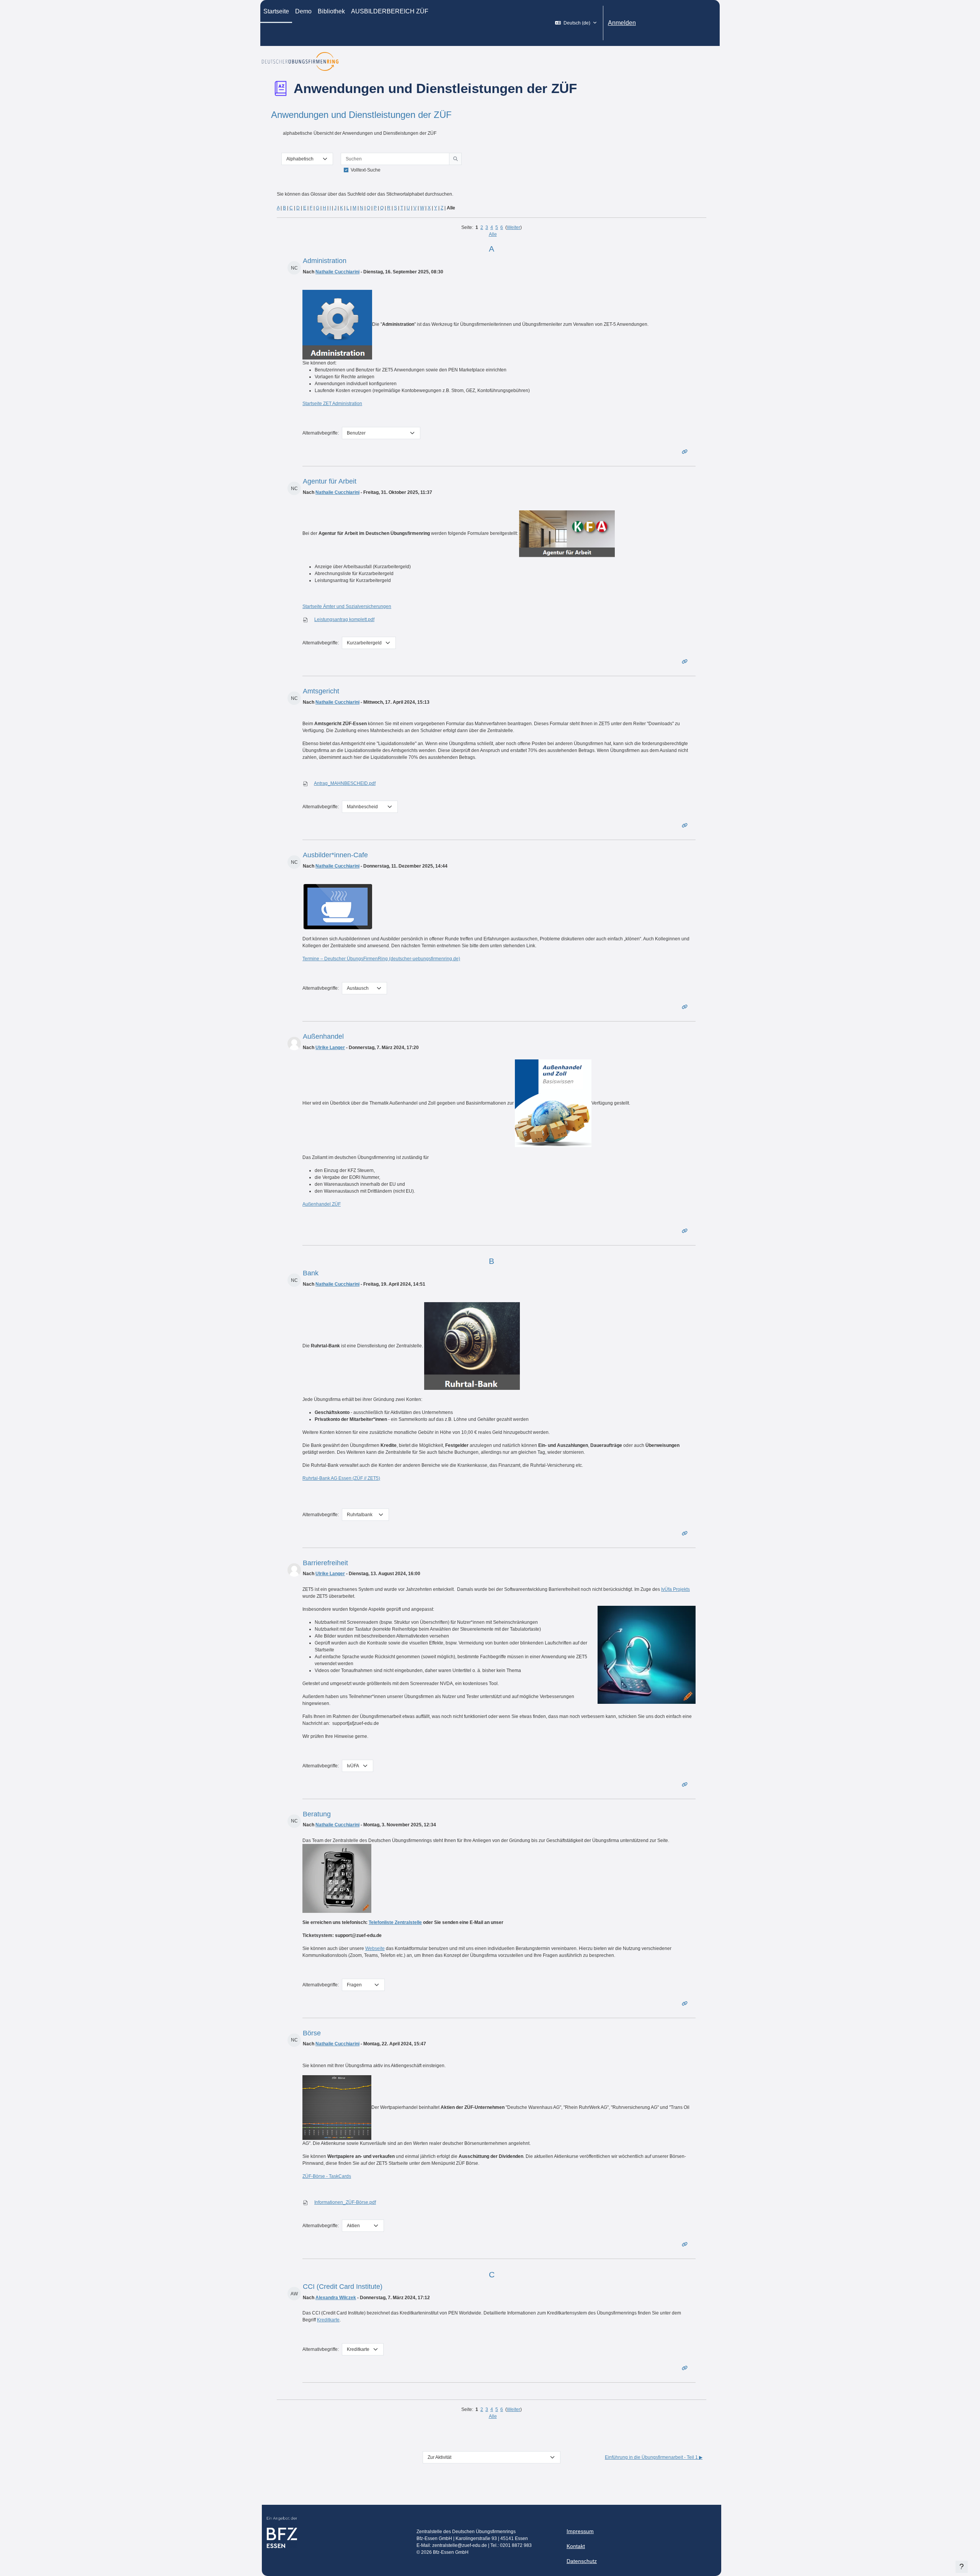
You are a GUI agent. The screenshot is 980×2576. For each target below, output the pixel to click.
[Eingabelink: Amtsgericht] (686, 825)
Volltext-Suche (366, 170)
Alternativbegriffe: (321, 433)
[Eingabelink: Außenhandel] (686, 1231)
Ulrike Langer (330, 1048)
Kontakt (576, 2546)
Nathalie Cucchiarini (337, 272)
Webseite (375, 1948)
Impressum (580, 2531)
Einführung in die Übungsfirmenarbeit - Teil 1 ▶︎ (654, 2457)
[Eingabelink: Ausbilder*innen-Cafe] (686, 1007)
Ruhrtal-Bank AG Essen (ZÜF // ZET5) (341, 1478)
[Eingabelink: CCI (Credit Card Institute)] (686, 2368)
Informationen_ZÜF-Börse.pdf (345, 2202)
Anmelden (622, 23)
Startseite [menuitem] (276, 11)
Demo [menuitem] (303, 11)
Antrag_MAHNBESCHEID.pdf (345, 783)
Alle (493, 234)
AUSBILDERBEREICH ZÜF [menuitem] (390, 11)
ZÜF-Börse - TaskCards (327, 2176)
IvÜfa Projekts (675, 1589)
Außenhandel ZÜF (322, 1204)
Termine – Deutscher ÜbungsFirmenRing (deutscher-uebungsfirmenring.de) (381, 959)
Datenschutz (582, 2561)
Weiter (514, 227)
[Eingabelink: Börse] (686, 2244)
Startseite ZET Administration (332, 404)
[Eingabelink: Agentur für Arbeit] (686, 662)
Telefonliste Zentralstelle (395, 1922)
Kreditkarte (328, 2320)
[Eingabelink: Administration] (686, 452)
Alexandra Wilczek (336, 2298)
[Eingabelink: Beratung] (686, 2004)
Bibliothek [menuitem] (331, 11)
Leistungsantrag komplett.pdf (344, 619)
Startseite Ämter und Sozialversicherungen (347, 606)
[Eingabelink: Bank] (686, 1533)
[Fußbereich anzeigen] (962, 2567)
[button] (576, 23)
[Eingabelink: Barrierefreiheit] (686, 1785)
